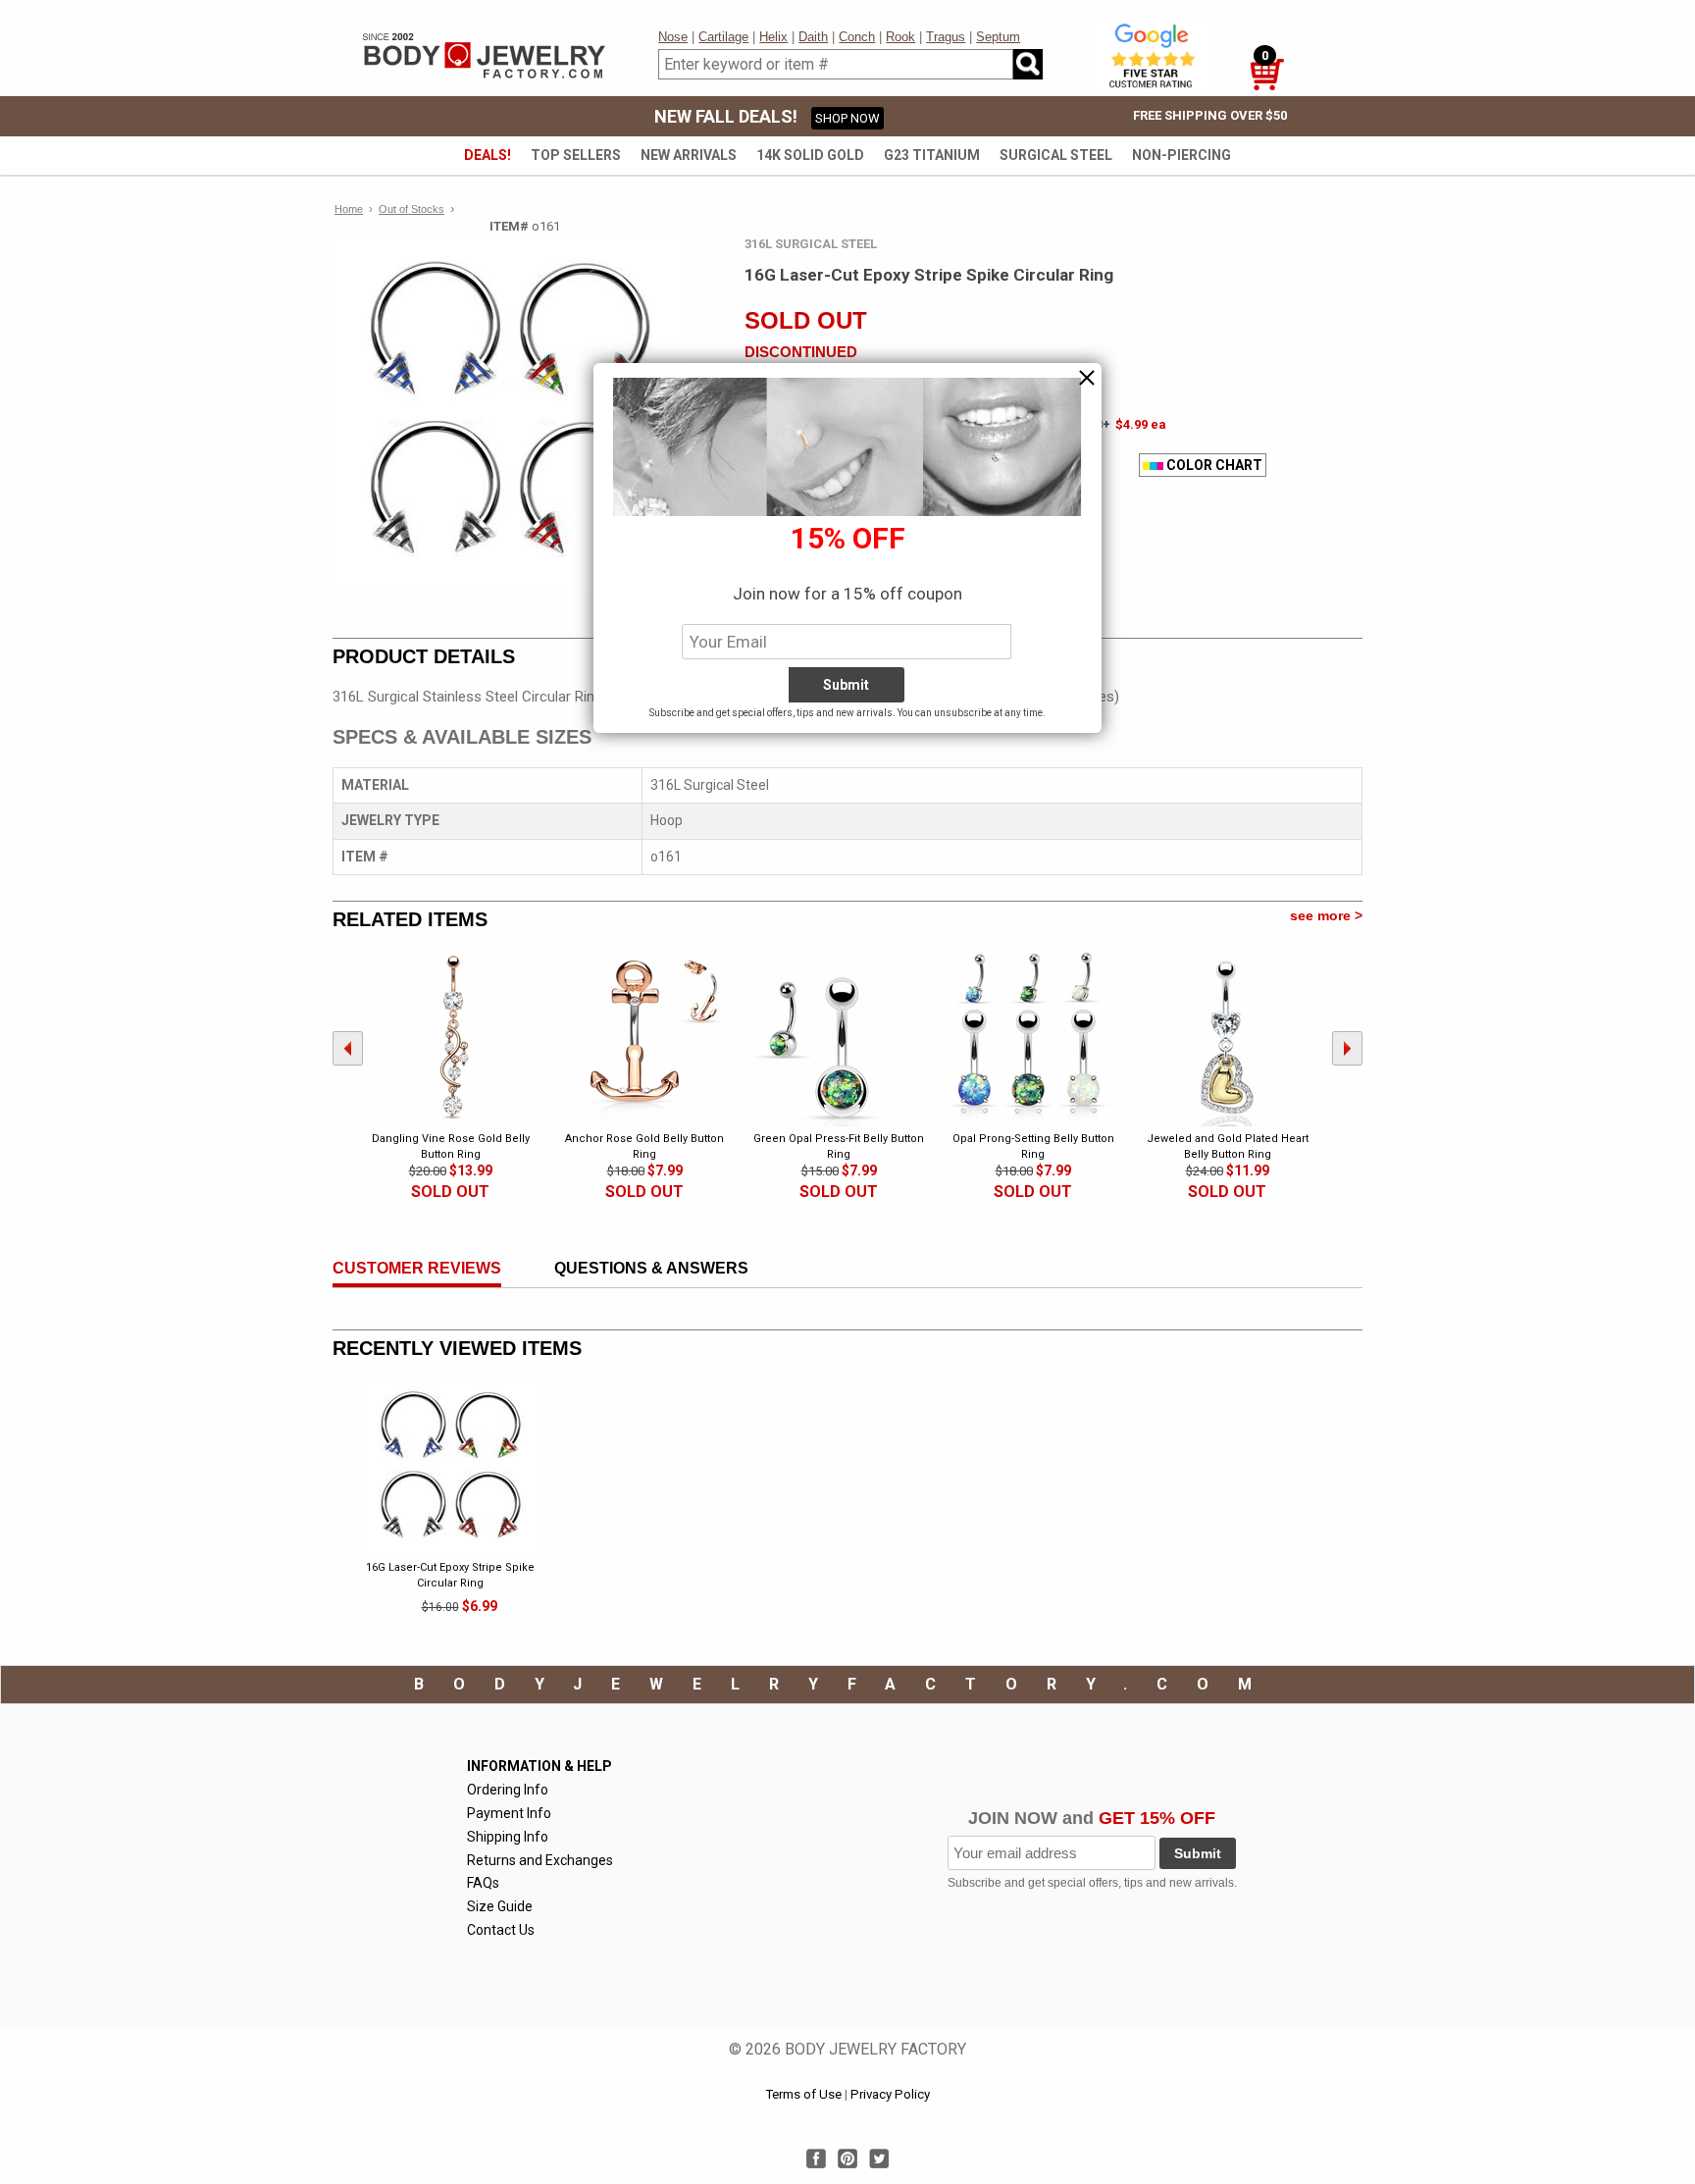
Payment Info (509, 1813)
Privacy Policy (890, 2094)
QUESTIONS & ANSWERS (651, 1268)
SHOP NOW (847, 118)
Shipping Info (508, 1837)
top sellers (576, 155)
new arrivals (689, 155)
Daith (813, 37)
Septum (998, 37)
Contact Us (501, 1930)
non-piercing (1181, 155)
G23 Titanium (932, 155)
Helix (773, 37)
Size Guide (500, 1906)
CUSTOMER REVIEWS (417, 1268)
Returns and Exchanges (540, 1860)
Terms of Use (803, 2094)
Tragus (946, 37)
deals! (488, 155)
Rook (900, 37)
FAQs (483, 1883)
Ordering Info (508, 1790)
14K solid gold (810, 155)
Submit (1198, 1853)
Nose (673, 37)
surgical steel (1056, 155)
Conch (857, 37)
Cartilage (723, 37)
